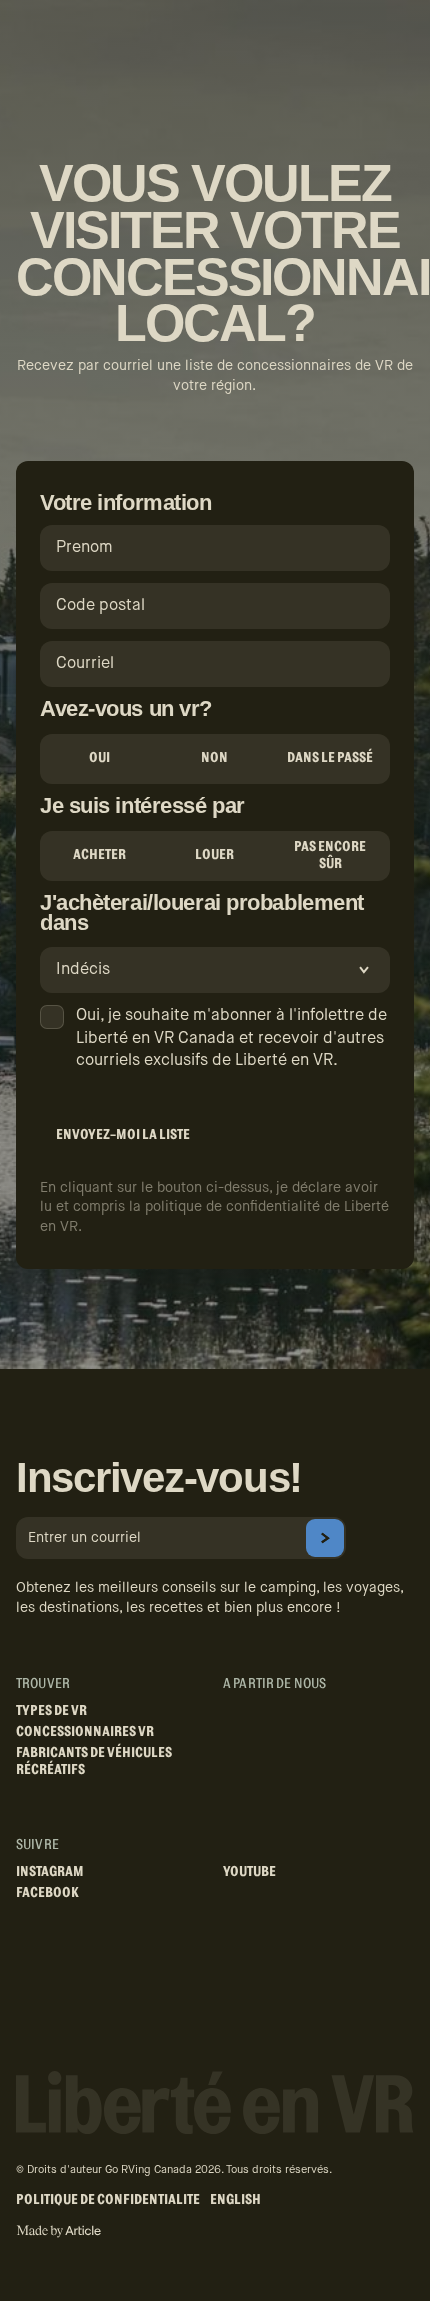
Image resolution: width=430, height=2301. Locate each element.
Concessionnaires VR (85, 1732)
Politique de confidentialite (108, 2200)
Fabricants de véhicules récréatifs (94, 1761)
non (214, 758)
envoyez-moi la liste (123, 1135)
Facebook (47, 1893)
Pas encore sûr (330, 855)
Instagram (50, 1872)
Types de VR (51, 1711)
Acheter (99, 855)
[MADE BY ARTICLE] (58, 2231)
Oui (99, 758)
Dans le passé (330, 758)
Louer (214, 855)
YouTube (249, 1872)
